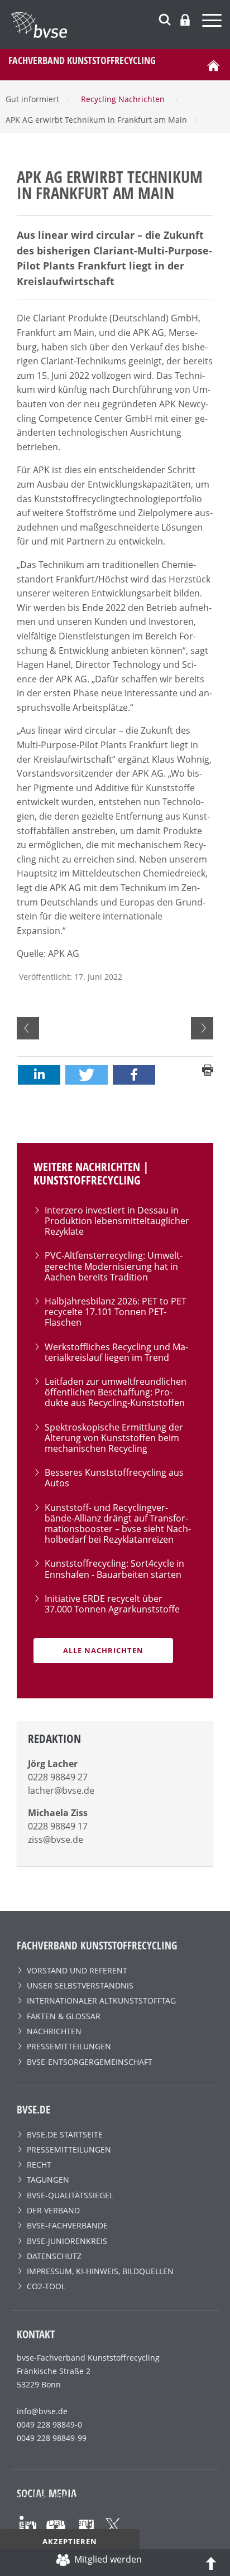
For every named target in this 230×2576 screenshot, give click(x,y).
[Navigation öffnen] (213, 22)
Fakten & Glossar (64, 2016)
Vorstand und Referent (77, 1970)
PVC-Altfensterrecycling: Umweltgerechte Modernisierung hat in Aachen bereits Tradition (114, 1266)
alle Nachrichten (103, 1650)
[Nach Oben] (211, 2563)
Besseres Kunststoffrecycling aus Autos (114, 1478)
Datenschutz (54, 2256)
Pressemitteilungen (69, 2046)
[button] (39, 1075)
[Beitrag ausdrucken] (208, 1069)
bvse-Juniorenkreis (67, 2241)
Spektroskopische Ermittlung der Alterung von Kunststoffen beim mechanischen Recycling (114, 1438)
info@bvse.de (42, 2411)
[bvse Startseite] (213, 65)
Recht (39, 2165)
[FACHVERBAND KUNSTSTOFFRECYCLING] (121, 25)
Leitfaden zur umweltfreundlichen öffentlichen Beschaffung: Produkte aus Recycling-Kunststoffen (116, 1392)
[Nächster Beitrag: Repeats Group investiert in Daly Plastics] (202, 1028)
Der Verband (53, 2210)
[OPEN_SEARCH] (165, 18)
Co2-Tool (46, 2286)
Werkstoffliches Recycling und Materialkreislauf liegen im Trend (116, 1352)
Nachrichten (54, 2031)
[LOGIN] (185, 20)
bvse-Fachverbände (67, 2225)
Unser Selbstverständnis (80, 1985)
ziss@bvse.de (56, 1840)
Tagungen (48, 2180)
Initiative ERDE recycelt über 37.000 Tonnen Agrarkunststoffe (112, 1604)
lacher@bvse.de (61, 1790)
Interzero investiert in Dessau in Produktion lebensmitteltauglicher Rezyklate (117, 1221)
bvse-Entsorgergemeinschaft (90, 2062)
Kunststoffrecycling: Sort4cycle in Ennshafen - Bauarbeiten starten (114, 1569)
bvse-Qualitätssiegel (70, 2195)
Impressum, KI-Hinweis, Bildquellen (100, 2271)
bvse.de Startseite (65, 2134)
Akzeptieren (70, 2541)
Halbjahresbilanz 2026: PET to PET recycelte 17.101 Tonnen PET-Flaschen (116, 1312)
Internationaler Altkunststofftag (101, 2000)
